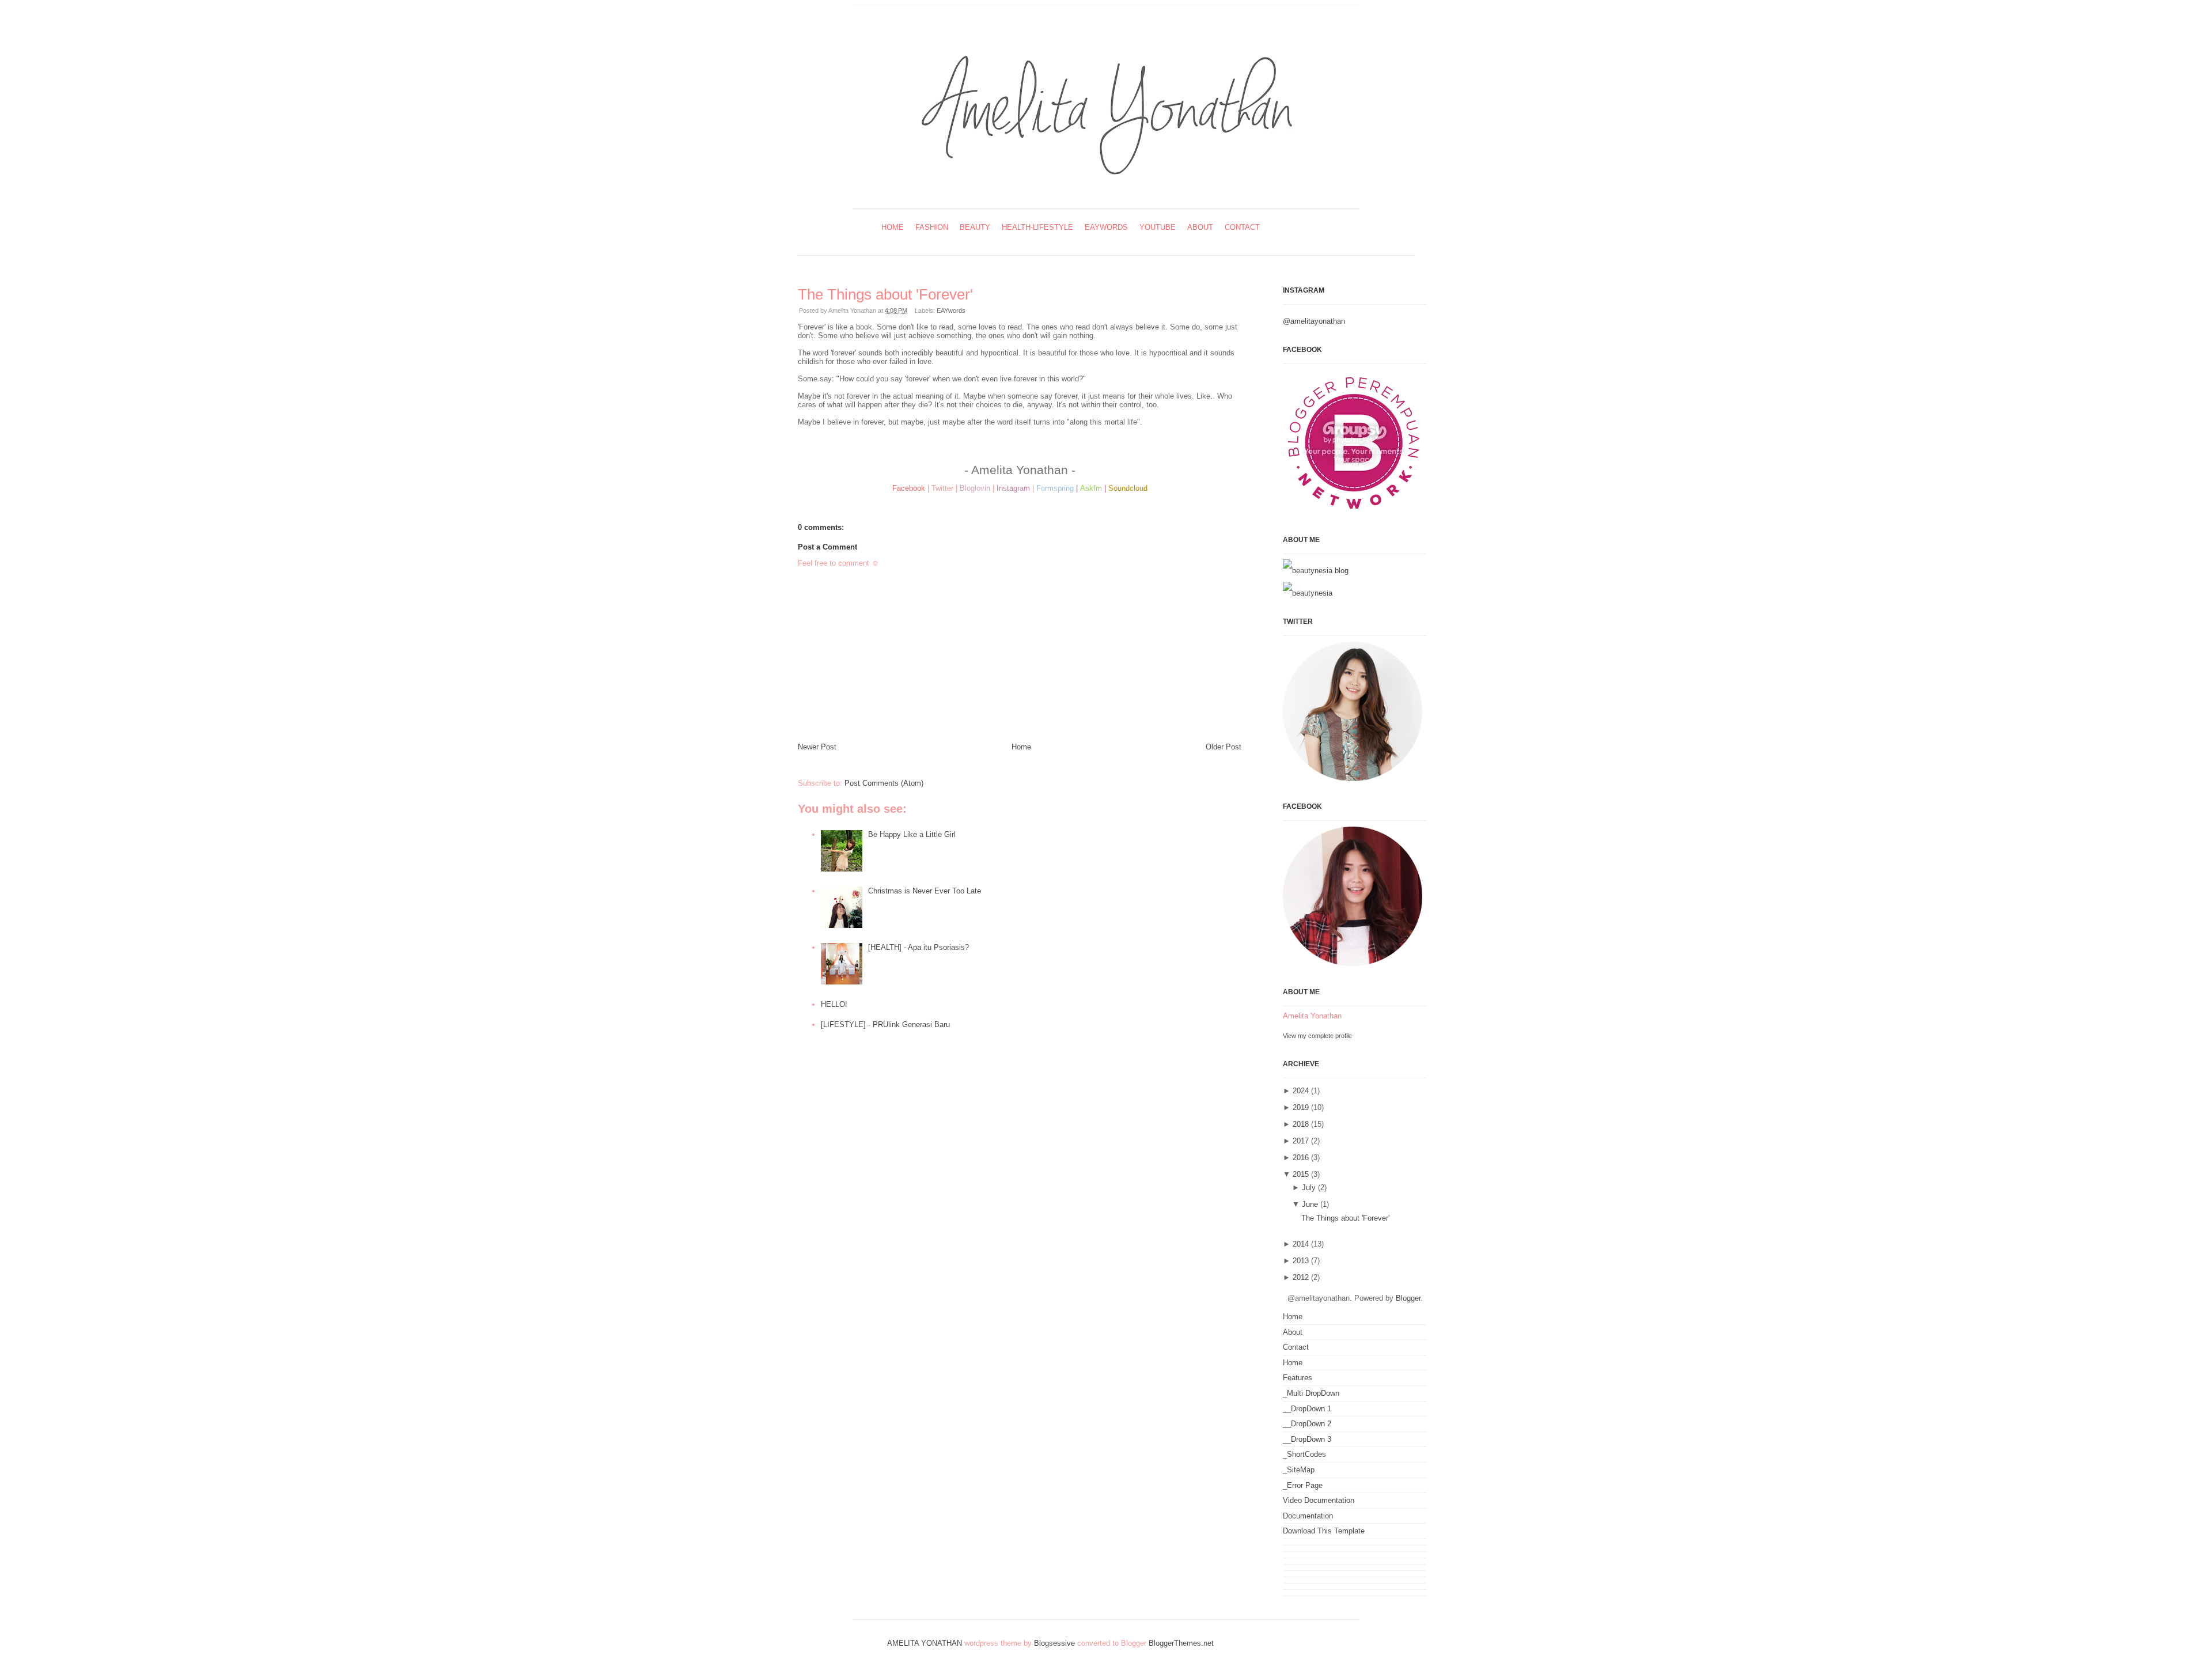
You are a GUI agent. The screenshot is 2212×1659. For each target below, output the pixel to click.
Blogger (1408, 1298)
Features (1298, 1378)
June (1310, 1204)
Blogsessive (1054, 1643)
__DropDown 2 (1307, 1424)
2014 (1301, 1244)
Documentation (1308, 1516)
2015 (1301, 1174)
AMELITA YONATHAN (925, 1643)
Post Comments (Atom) (884, 783)
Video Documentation (1319, 1500)
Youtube (1158, 227)
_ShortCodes (1304, 1454)
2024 (1301, 1091)
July (1309, 1188)
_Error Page (1303, 1485)
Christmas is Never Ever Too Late (925, 891)
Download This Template (1324, 1531)
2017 (1301, 1141)
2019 (1301, 1107)
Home (893, 227)
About (1200, 227)
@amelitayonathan (1314, 321)
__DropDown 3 (1307, 1439)
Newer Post (817, 747)
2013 (1301, 1261)
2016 (1301, 1158)
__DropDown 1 (1307, 1409)
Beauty (975, 227)
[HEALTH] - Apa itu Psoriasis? (918, 947)
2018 (1301, 1124)
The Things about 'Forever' (885, 294)
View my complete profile (1317, 1036)
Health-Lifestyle (1037, 227)
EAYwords (1106, 227)
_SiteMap (1299, 1470)
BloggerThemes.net (1181, 1643)
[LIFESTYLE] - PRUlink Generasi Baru (885, 1024)
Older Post (1224, 747)
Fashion (932, 227)
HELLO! (834, 1004)
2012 (1301, 1277)
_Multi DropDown (1311, 1393)
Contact (1242, 227)
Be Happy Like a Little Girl (912, 834)
